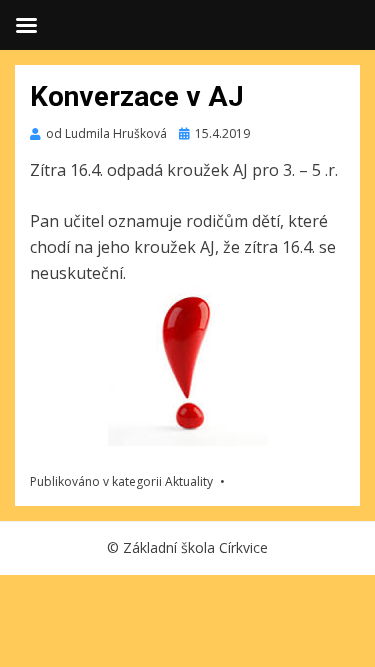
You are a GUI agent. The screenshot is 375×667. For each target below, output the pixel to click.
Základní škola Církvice (195, 547)
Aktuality (189, 481)
